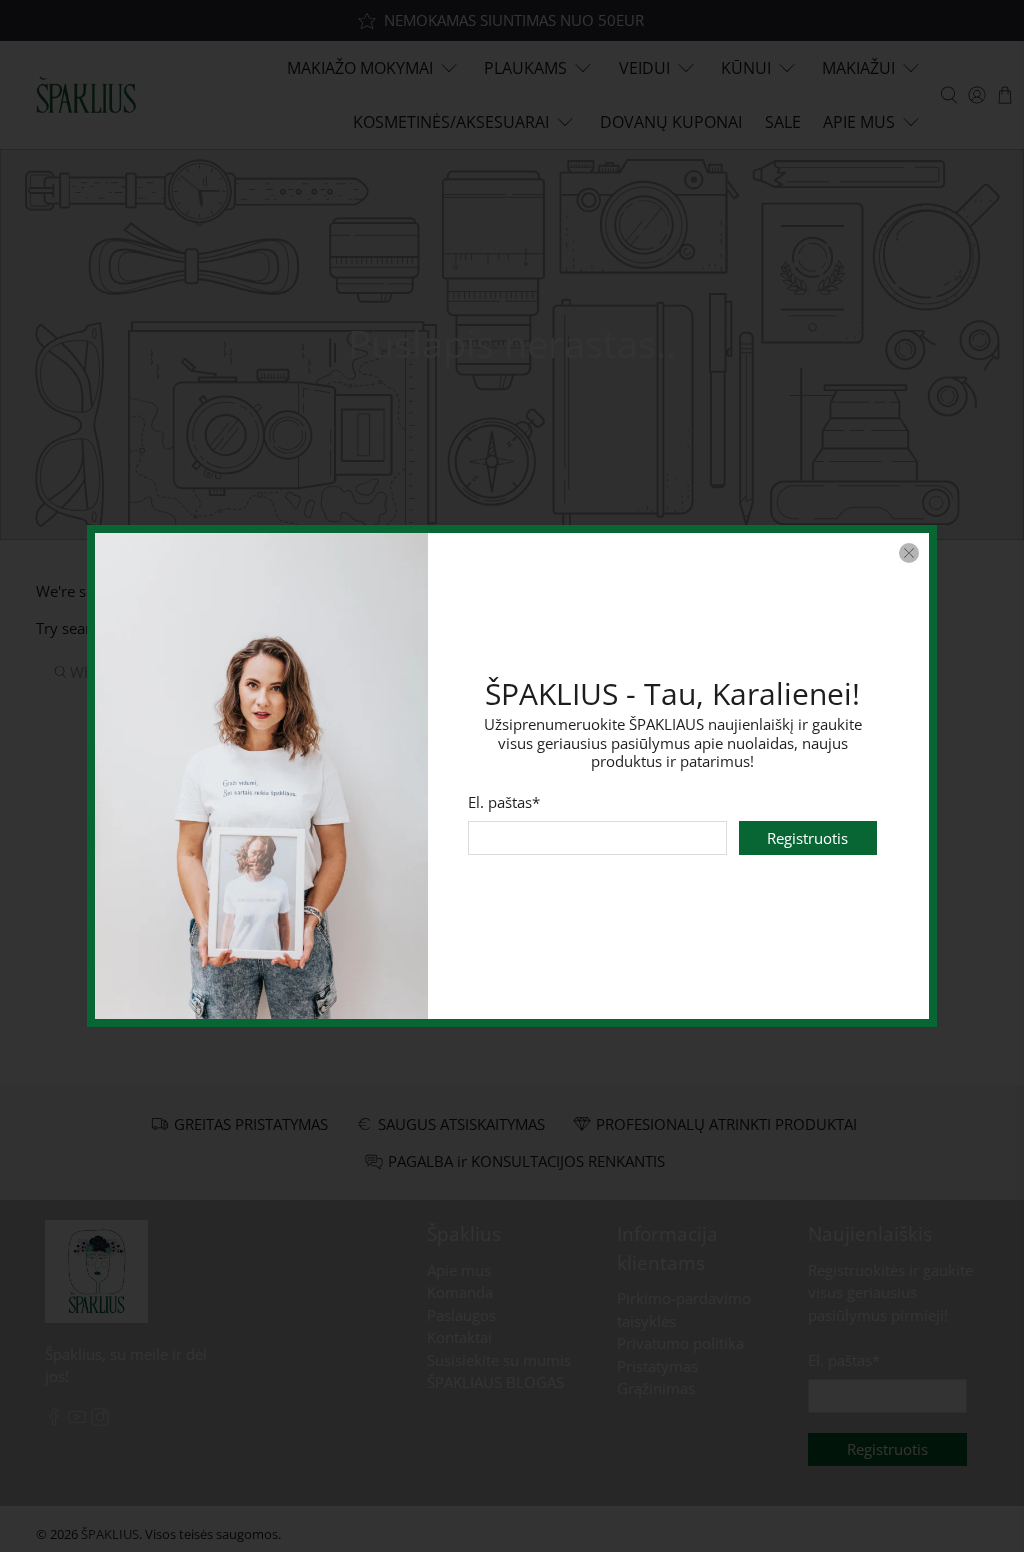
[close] (909, 553)
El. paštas (505, 802)
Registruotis (807, 838)
